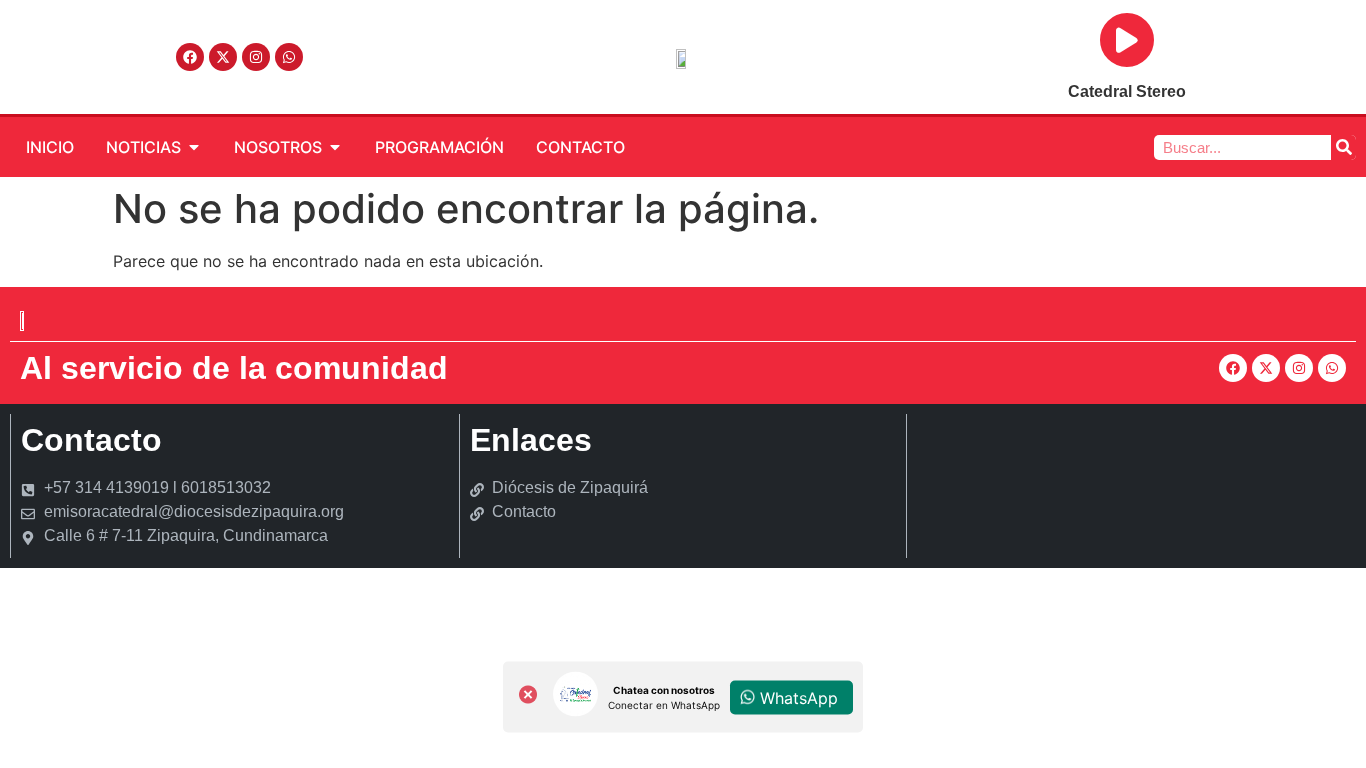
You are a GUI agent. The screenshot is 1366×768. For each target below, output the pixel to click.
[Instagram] (256, 57)
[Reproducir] (1127, 40)
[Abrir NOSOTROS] (335, 147)
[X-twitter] (223, 57)
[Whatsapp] (289, 57)
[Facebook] (190, 57)
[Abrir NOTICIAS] (194, 147)
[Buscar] (1343, 147)
